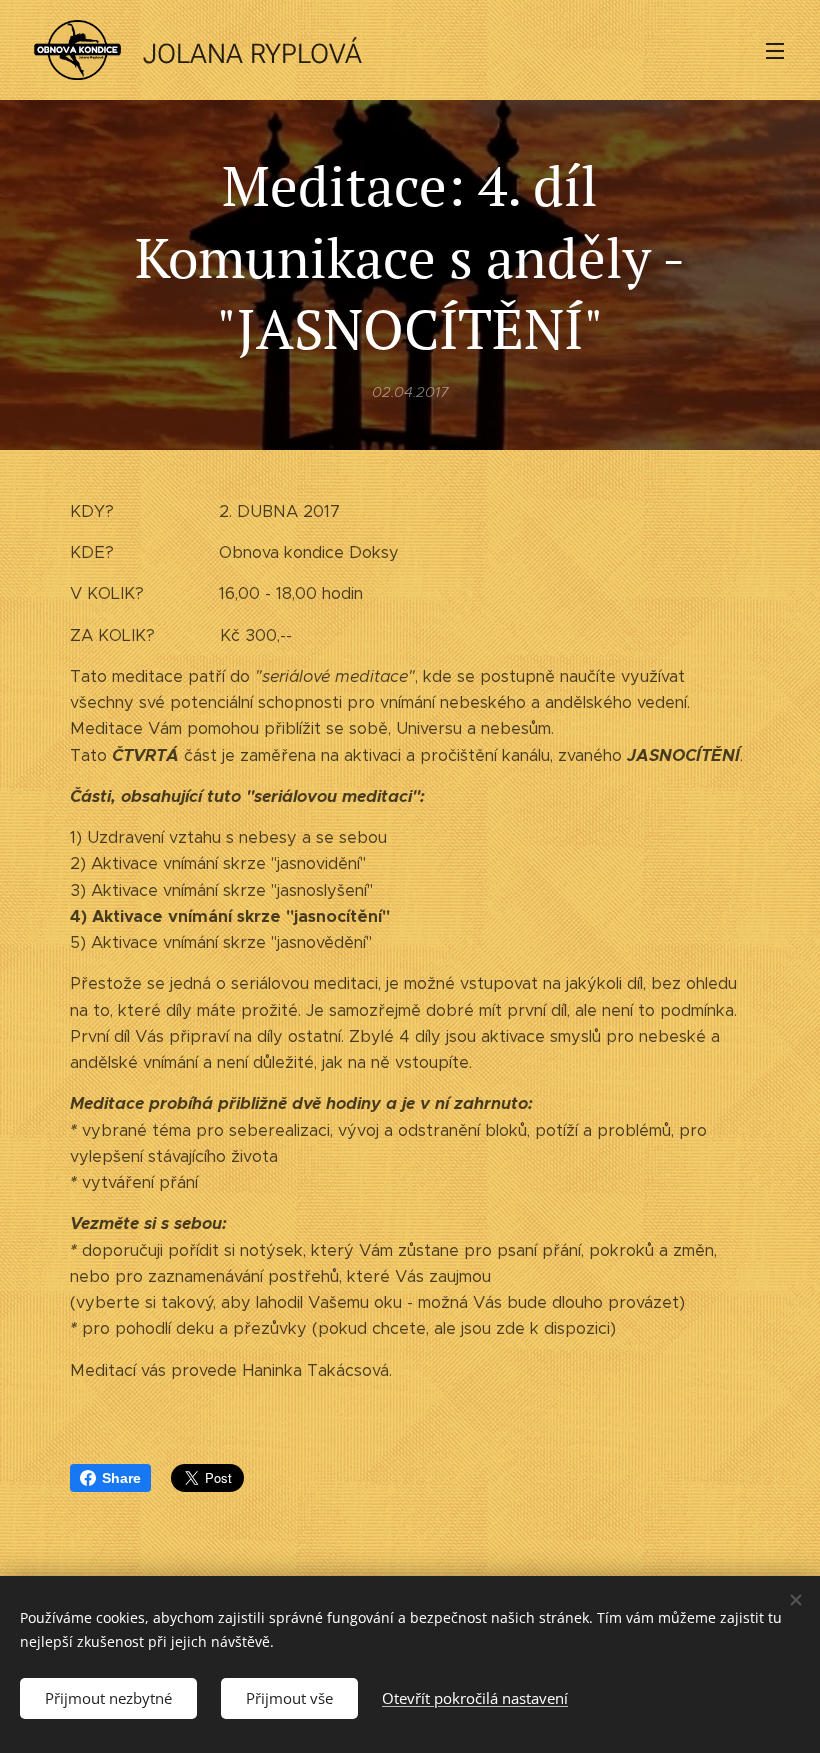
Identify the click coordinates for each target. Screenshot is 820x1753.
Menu (775, 50)
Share (121, 1478)
